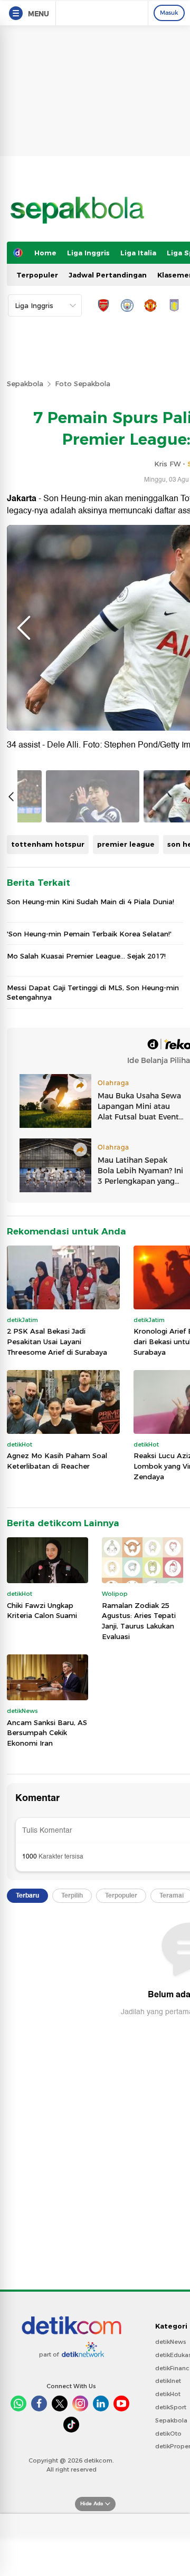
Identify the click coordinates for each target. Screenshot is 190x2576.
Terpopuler (37, 275)
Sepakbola (25, 384)
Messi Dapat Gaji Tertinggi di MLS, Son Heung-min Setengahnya (93, 992)
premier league (126, 844)
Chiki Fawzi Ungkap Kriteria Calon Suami (42, 1611)
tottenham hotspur (48, 844)
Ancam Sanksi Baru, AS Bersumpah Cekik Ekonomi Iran (47, 1733)
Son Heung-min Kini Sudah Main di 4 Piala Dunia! (91, 902)
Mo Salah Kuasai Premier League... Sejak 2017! (86, 956)
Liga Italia (138, 253)
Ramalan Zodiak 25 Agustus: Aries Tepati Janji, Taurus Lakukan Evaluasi (139, 1621)
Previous (24, 628)
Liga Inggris (88, 253)
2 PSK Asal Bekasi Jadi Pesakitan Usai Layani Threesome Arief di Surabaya (57, 1341)
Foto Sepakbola (83, 384)
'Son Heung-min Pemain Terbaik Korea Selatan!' (89, 934)
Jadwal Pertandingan (108, 275)
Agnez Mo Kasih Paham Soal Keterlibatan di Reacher (57, 1461)
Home (45, 253)
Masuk (169, 13)
